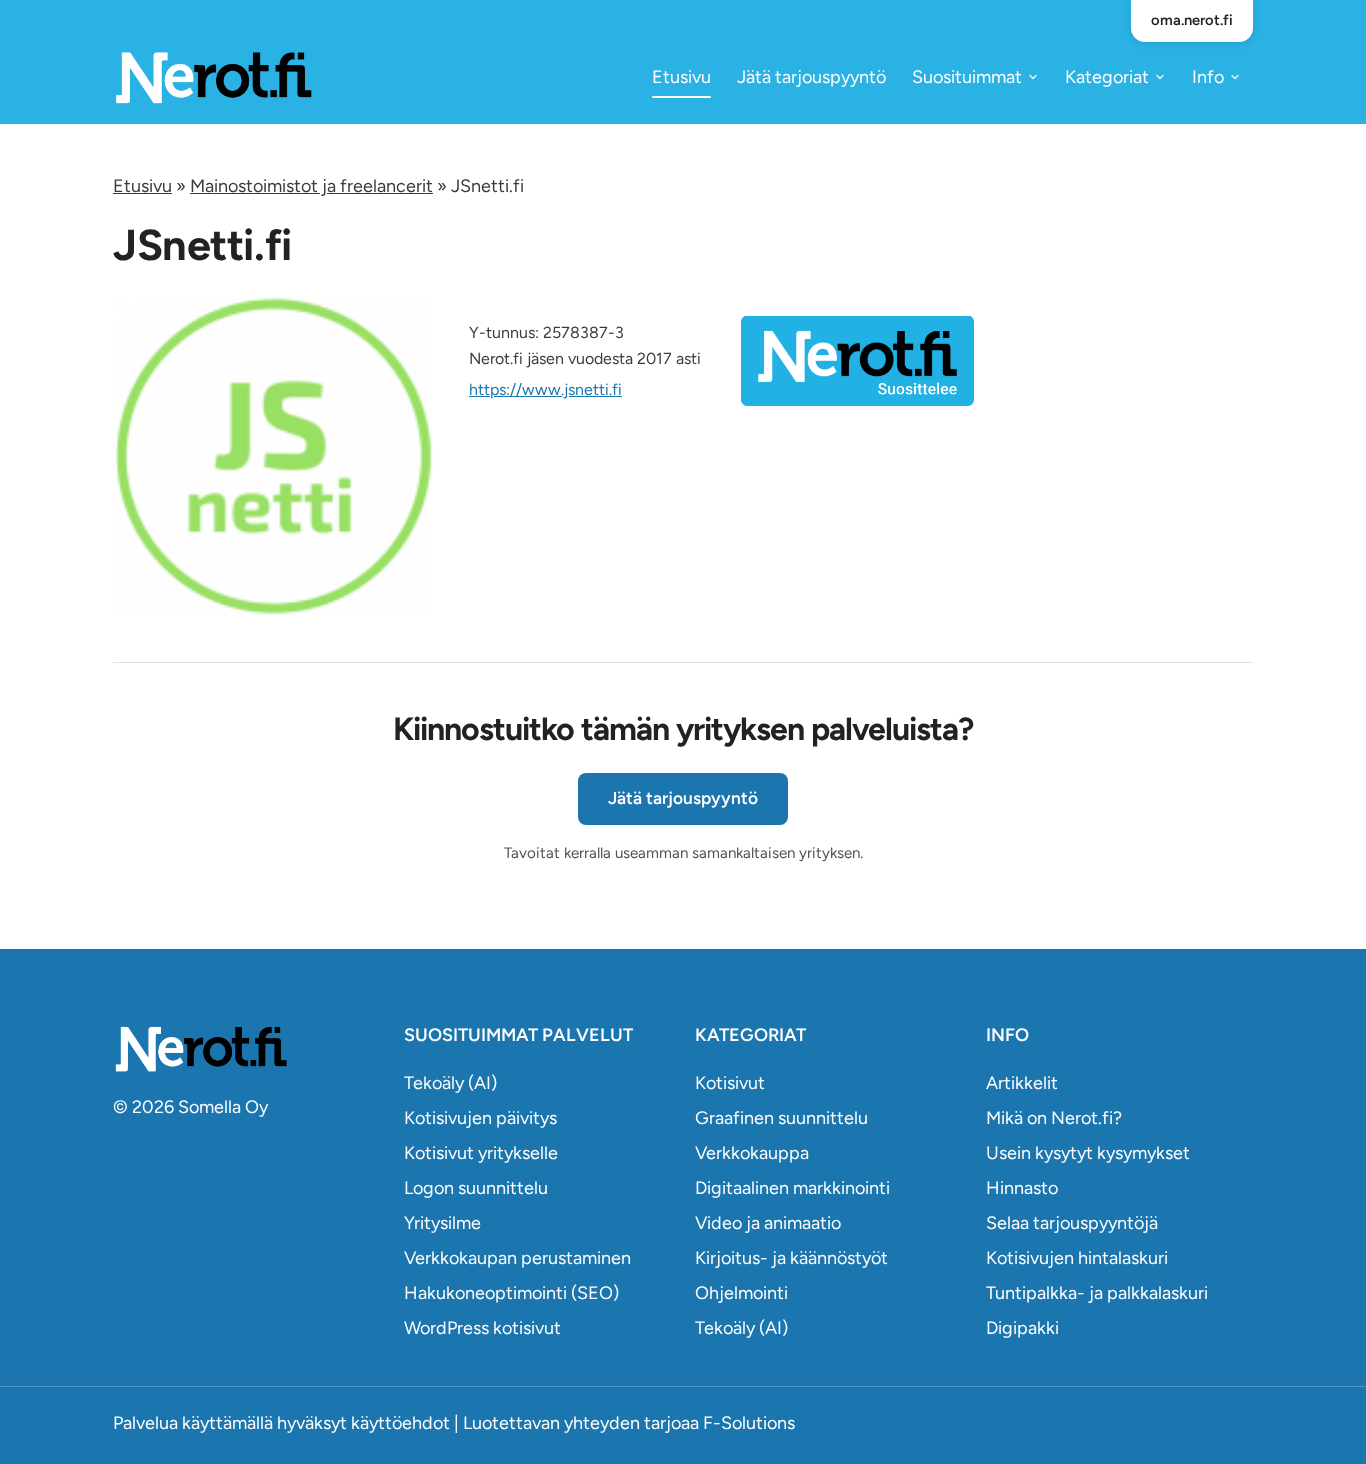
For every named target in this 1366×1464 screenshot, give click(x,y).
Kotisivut (730, 1083)
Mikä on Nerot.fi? (1054, 1118)
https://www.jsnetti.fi (545, 389)
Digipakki (1022, 1328)
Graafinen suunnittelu (781, 1118)
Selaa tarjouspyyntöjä (1072, 1223)
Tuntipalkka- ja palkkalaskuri (1097, 1293)
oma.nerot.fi (1192, 20)
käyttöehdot (400, 1423)
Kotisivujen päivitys (480, 1118)
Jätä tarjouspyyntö (811, 77)
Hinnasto (1022, 1188)
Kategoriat (1107, 77)
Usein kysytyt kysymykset (1088, 1153)
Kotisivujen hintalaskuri (1077, 1258)
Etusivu (681, 77)
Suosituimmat (967, 77)
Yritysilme (442, 1223)
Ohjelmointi (741, 1293)
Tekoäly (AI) (450, 1083)
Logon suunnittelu (476, 1188)
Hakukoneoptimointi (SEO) (511, 1293)
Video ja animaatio (768, 1223)
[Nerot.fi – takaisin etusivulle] (213, 76)
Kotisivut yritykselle (481, 1153)
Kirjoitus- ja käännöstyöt (791, 1258)
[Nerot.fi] (246, 1048)
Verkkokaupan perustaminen (517, 1258)
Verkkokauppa (752, 1153)
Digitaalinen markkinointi (792, 1188)
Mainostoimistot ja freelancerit (311, 186)
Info (1208, 77)
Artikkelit (1022, 1083)
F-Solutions (749, 1423)
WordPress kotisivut (482, 1328)
